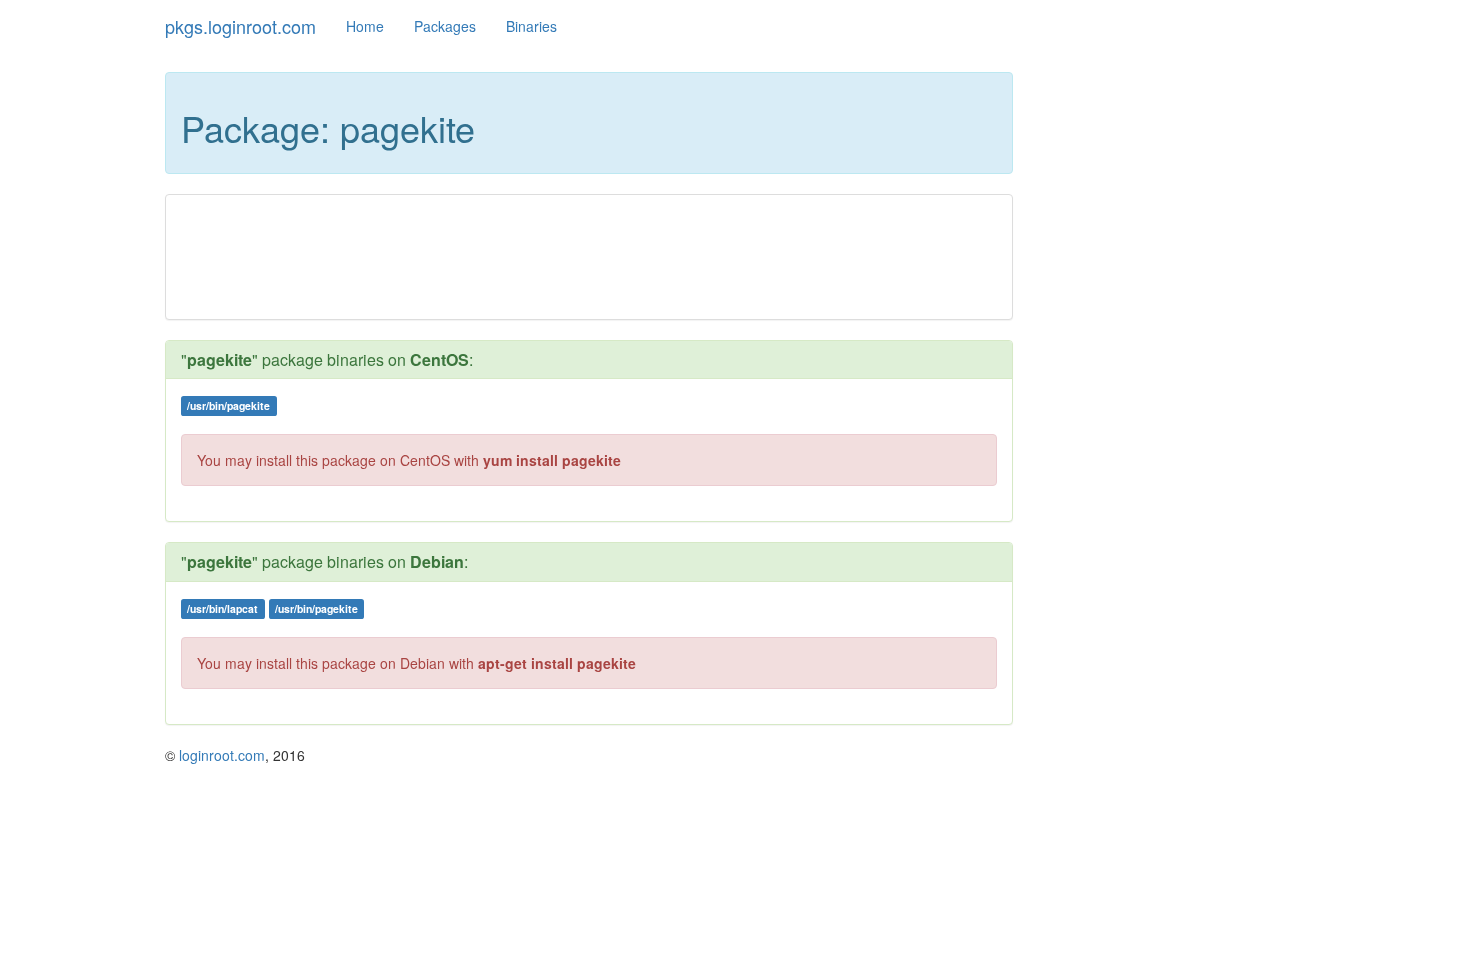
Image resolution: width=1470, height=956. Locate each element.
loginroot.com (222, 755)
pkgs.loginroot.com (240, 26)
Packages (445, 26)
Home (365, 26)
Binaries (531, 26)
